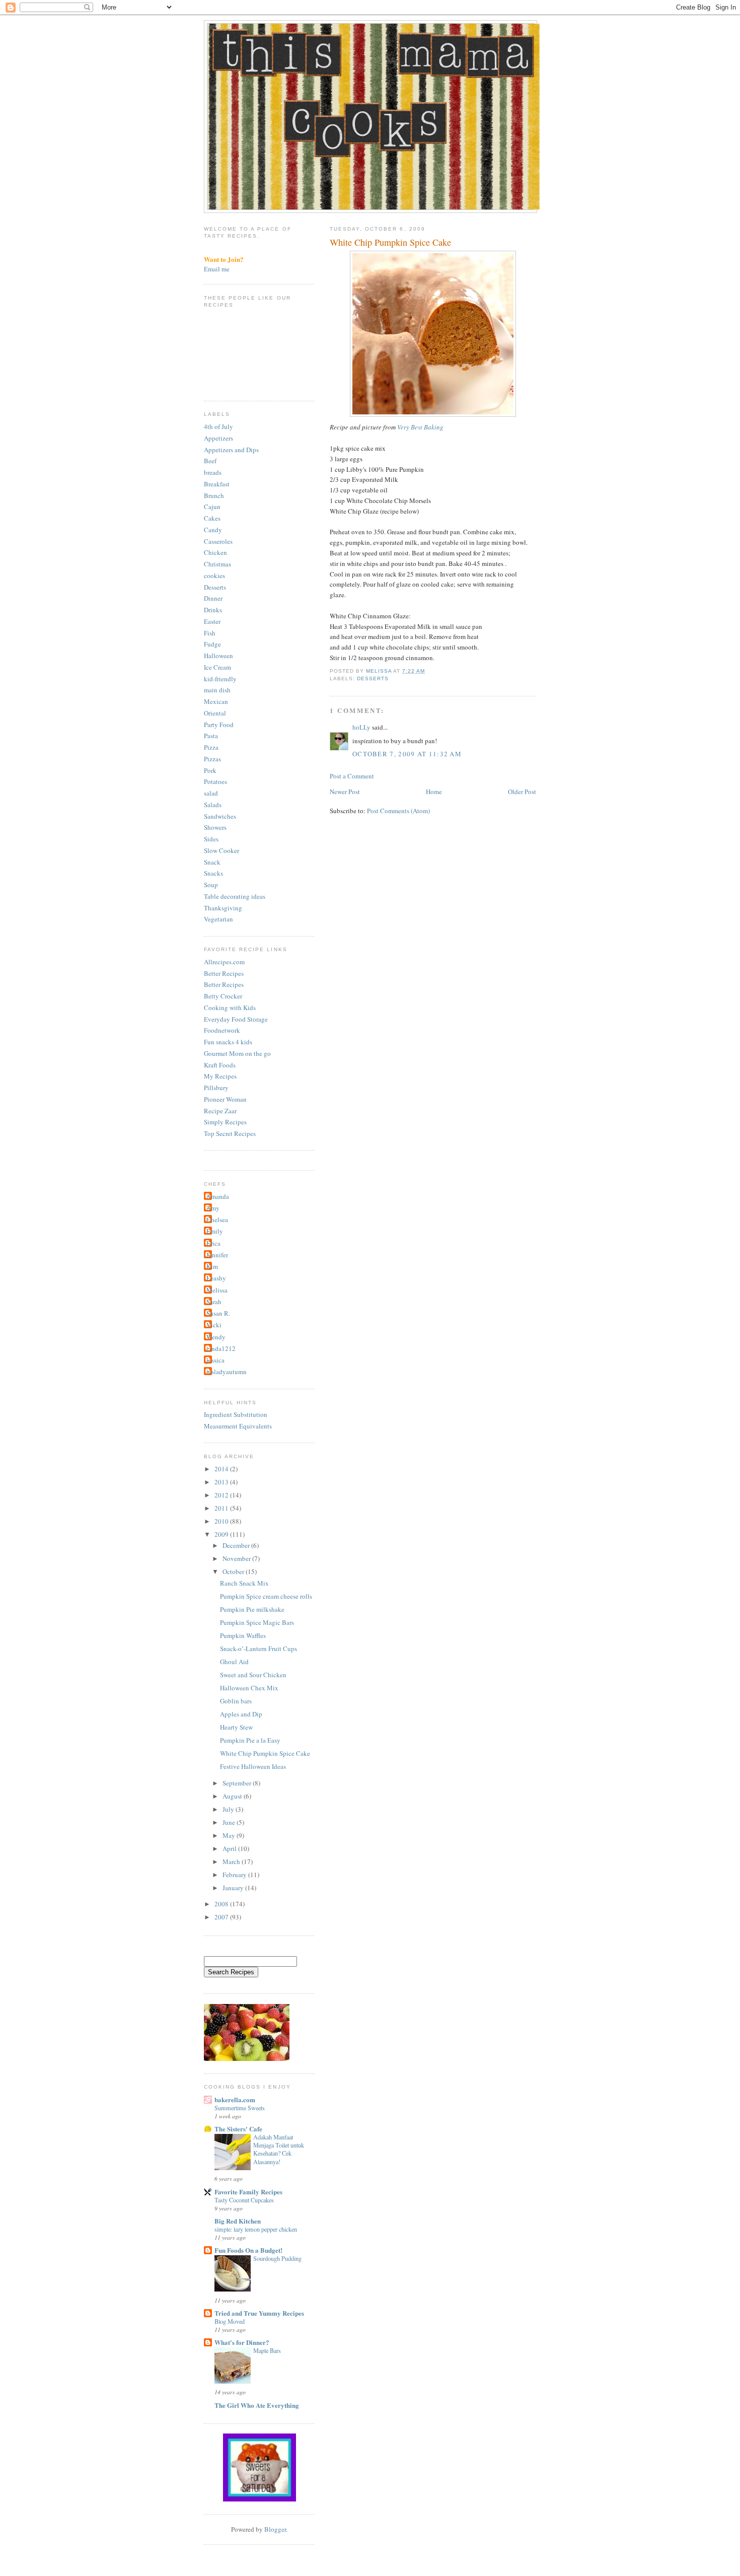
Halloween (218, 656)
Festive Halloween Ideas (253, 1766)
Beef (210, 461)
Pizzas (212, 759)
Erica (213, 1243)
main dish (217, 690)
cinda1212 (221, 1348)
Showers (215, 827)
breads (213, 472)
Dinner (213, 598)
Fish (210, 633)
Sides (211, 839)
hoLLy (361, 727)
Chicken (215, 552)
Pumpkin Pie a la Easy (250, 1740)
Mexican (216, 701)
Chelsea (217, 1220)
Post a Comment (352, 776)
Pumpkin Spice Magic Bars (257, 1622)
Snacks (213, 873)
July (229, 1809)
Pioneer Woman (225, 1099)
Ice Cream (217, 667)
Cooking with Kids (230, 1008)
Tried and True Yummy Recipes (259, 2313)
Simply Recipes (225, 1122)
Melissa (217, 1290)
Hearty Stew (236, 1727)
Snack (212, 862)
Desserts (373, 678)
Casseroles (218, 541)
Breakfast (217, 484)
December (237, 1545)
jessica (215, 1360)
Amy (213, 1208)
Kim (212, 1266)
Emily (215, 1231)
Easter (212, 621)
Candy (213, 530)
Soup (211, 885)
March (232, 1862)
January (234, 1888)
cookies (214, 576)
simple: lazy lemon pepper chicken (256, 2229)
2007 (222, 1917)
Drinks (213, 610)
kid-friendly (220, 679)
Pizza (211, 747)
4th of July (218, 426)
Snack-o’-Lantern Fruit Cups (258, 1649)
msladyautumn (227, 1372)
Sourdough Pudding (277, 2258)
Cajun (212, 507)
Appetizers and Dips (231, 450)
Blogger (275, 2529)
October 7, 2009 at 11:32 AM (407, 754)
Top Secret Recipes (230, 1133)
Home (434, 792)
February (235, 1875)
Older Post (522, 792)
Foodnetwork (222, 1030)
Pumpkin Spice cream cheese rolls (266, 1596)
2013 (222, 1482)
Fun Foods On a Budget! (248, 2250)
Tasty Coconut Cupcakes (244, 2200)
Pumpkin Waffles (243, 1635)
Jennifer (217, 1255)
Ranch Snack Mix (244, 1583)
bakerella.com (235, 2099)
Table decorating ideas (235, 896)
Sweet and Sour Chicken (253, 1675)
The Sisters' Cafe (238, 2129)
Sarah (214, 1302)
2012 (222, 1495)
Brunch (214, 495)
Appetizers (218, 438)
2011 (222, 1508)
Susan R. (218, 1313)
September (238, 1783)
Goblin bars (236, 1701)
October (234, 1571)
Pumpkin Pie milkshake (252, 1609)
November (237, 1558)
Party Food (219, 725)
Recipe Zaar (220, 1111)
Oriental (215, 713)
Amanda (218, 1196)
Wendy (216, 1337)
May (230, 1835)
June (230, 1822)
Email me (217, 269)
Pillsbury (216, 1088)
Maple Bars (267, 2350)
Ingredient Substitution (236, 1414)
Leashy (216, 1278)
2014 (222, 1469)
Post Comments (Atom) (398, 811)
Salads (213, 805)
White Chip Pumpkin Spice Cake (265, 1753)
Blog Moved (230, 2321)
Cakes (212, 518)
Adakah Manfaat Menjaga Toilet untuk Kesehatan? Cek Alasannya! (279, 2149)
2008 (222, 1904)
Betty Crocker (223, 996)
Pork (210, 770)
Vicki (214, 1325)
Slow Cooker (221, 850)
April (230, 1848)
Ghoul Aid (234, 1662)
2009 (222, 1534)
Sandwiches (220, 816)
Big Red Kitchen (238, 2221)
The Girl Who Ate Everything (257, 2405)
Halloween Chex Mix (249, 1688)
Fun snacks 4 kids (228, 1042)
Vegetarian (218, 919)
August (233, 1796)
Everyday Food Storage (236, 1019)
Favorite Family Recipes (248, 2192)
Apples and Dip (241, 1714)
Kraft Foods (220, 1065)
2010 (222, 1521)
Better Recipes (224, 973)
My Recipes (220, 1076)
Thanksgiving (223, 908)
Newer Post (345, 792)
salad (211, 793)
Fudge (212, 644)
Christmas (217, 564)
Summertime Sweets (240, 2108)
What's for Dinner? (242, 2342)
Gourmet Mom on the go (237, 1053)
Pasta (211, 736)
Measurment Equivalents (238, 1426)
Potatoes (215, 781)
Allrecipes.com (224, 962)
